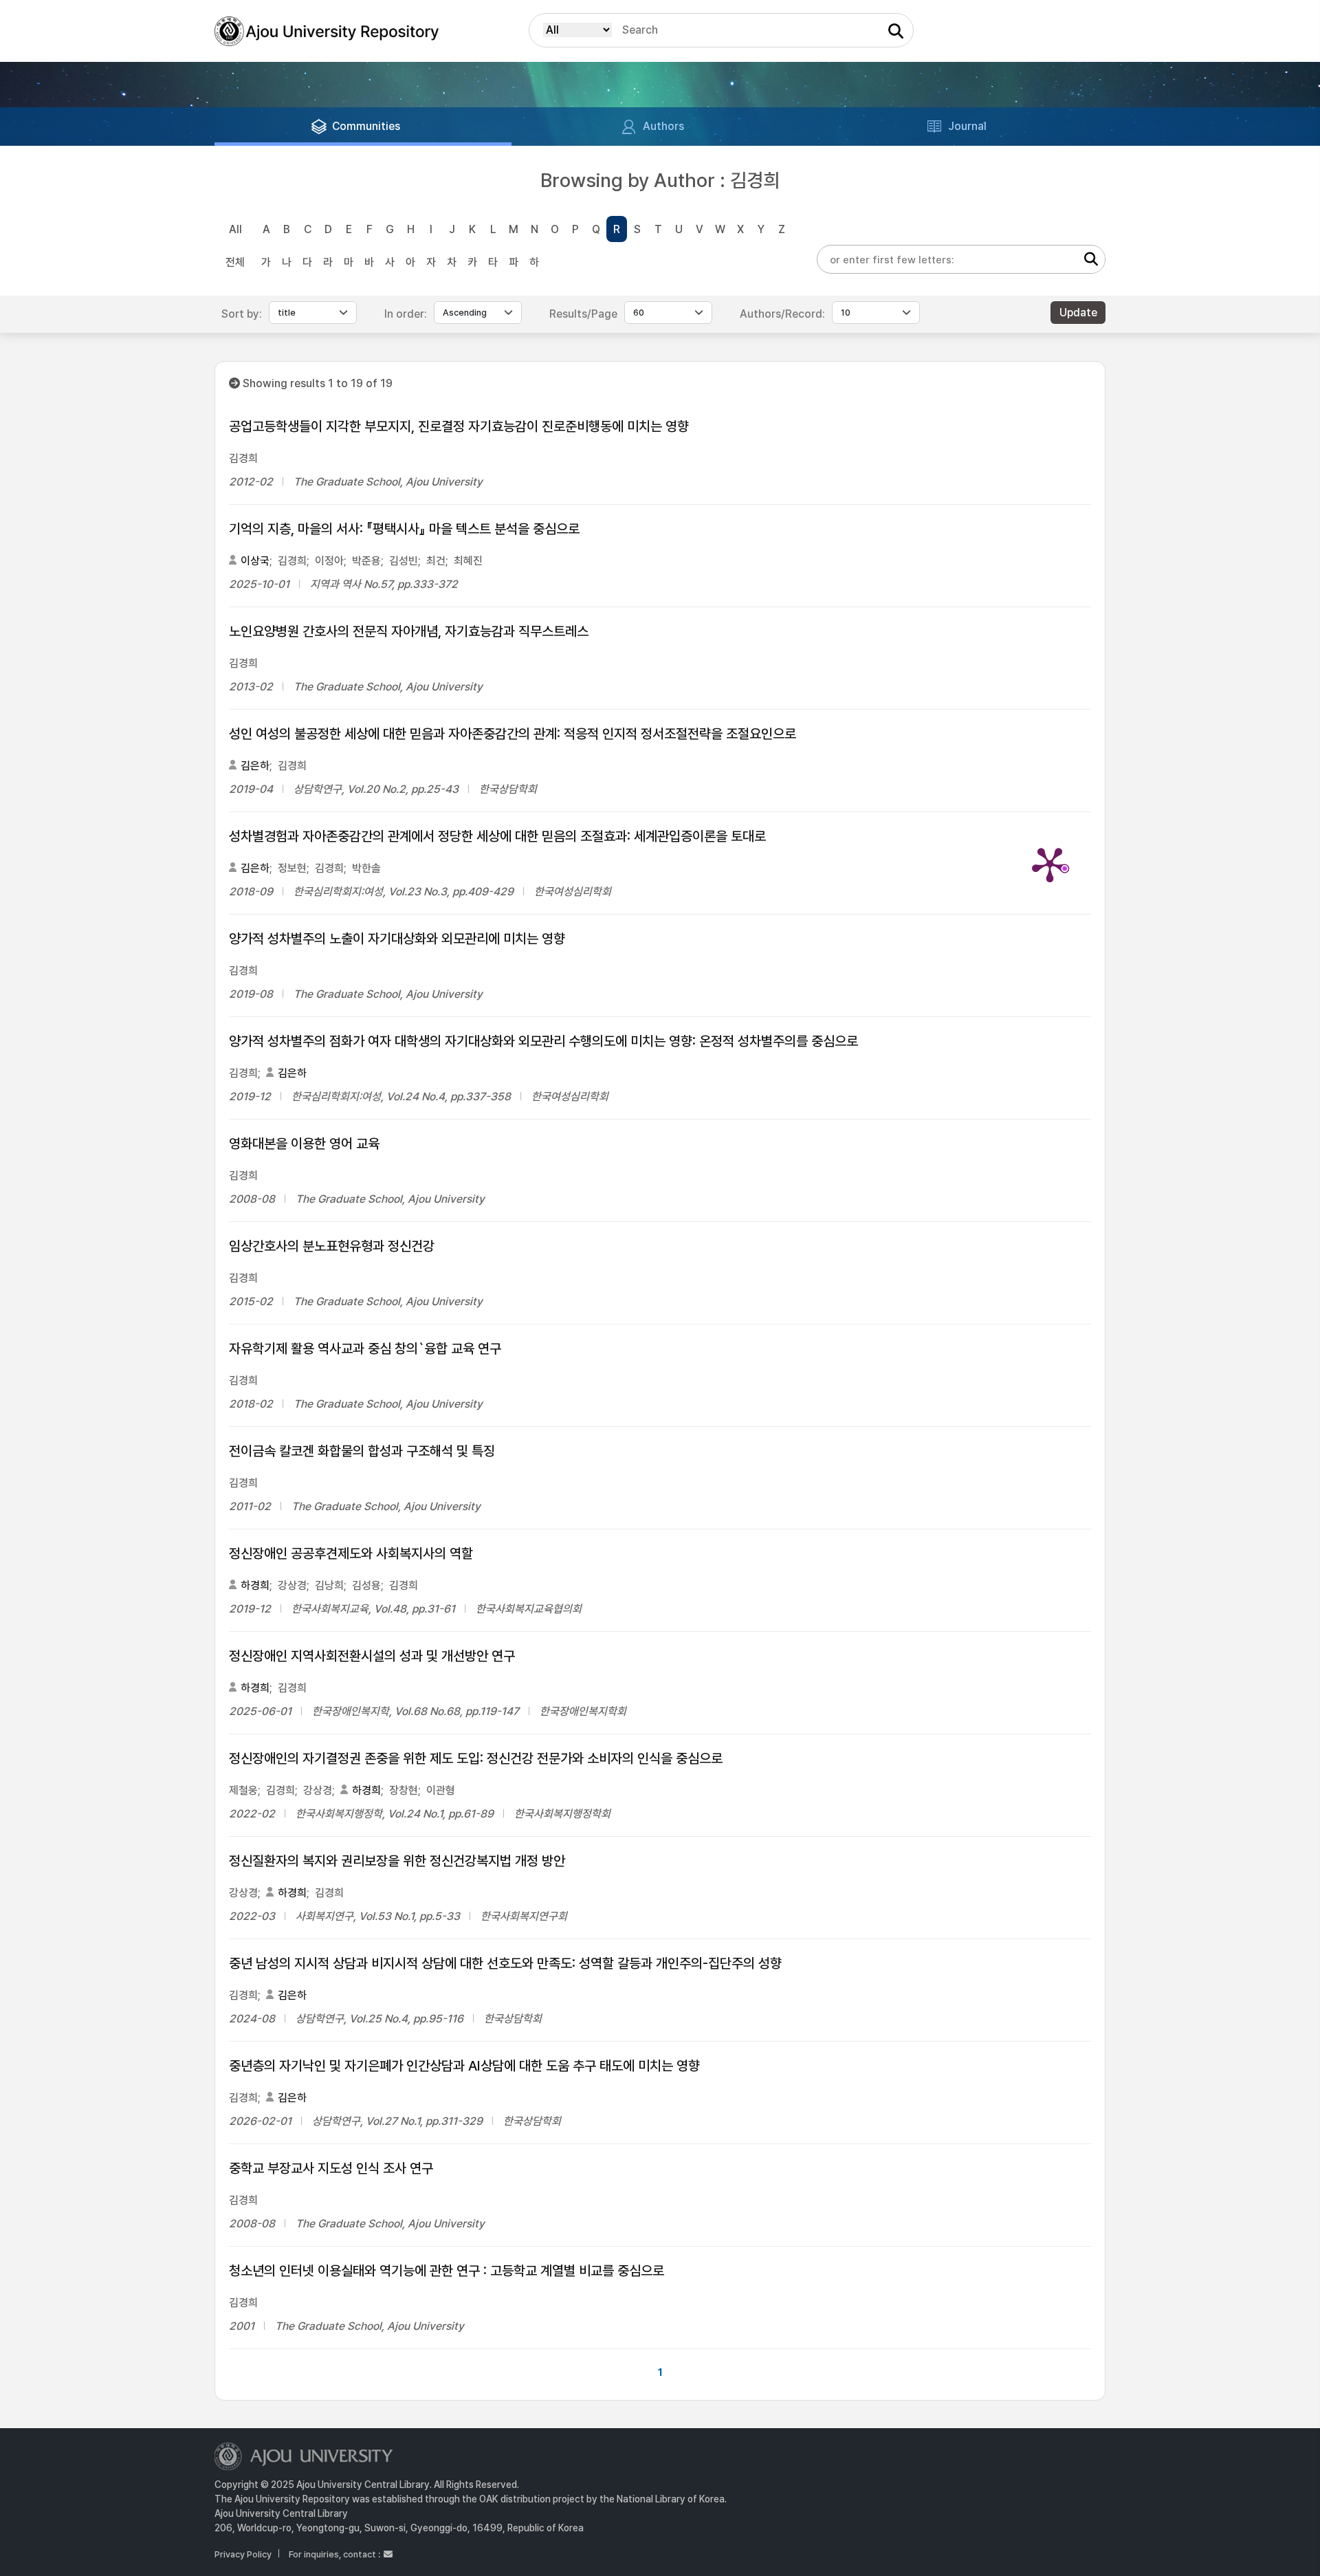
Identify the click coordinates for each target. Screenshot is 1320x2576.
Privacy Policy (243, 2554)
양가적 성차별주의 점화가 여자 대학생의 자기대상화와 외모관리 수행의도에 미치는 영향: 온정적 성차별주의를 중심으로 (543, 1041)
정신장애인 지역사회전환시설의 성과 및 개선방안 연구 (372, 1656)
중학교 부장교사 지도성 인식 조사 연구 (331, 2168)
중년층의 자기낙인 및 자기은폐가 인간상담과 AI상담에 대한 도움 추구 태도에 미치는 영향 (464, 2066)
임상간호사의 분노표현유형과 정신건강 (332, 1246)
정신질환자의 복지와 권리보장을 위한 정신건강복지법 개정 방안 (397, 1861)
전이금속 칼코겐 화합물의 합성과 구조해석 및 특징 (362, 1451)
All (235, 229)
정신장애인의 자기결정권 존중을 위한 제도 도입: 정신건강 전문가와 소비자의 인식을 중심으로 (476, 1758)
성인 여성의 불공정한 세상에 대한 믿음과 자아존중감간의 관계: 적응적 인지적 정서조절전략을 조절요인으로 (513, 734)
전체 (235, 262)
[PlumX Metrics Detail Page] (1050, 864)
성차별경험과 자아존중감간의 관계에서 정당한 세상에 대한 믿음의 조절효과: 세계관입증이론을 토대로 (497, 836)
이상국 (255, 561)
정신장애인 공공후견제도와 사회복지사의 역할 (351, 1553)
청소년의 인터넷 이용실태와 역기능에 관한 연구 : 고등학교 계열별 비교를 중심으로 (447, 2271)
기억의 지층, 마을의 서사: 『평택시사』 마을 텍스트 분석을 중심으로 (404, 529)
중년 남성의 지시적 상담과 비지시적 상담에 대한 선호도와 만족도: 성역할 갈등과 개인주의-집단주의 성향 (505, 1963)
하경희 (255, 1585)
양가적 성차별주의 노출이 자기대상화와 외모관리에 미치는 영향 (397, 939)
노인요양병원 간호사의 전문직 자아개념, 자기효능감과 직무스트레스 (409, 631)
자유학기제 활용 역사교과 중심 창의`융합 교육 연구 (365, 1349)
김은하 (255, 766)
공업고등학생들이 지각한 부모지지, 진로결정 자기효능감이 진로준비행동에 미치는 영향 (459, 426)
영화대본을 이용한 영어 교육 (304, 1144)
